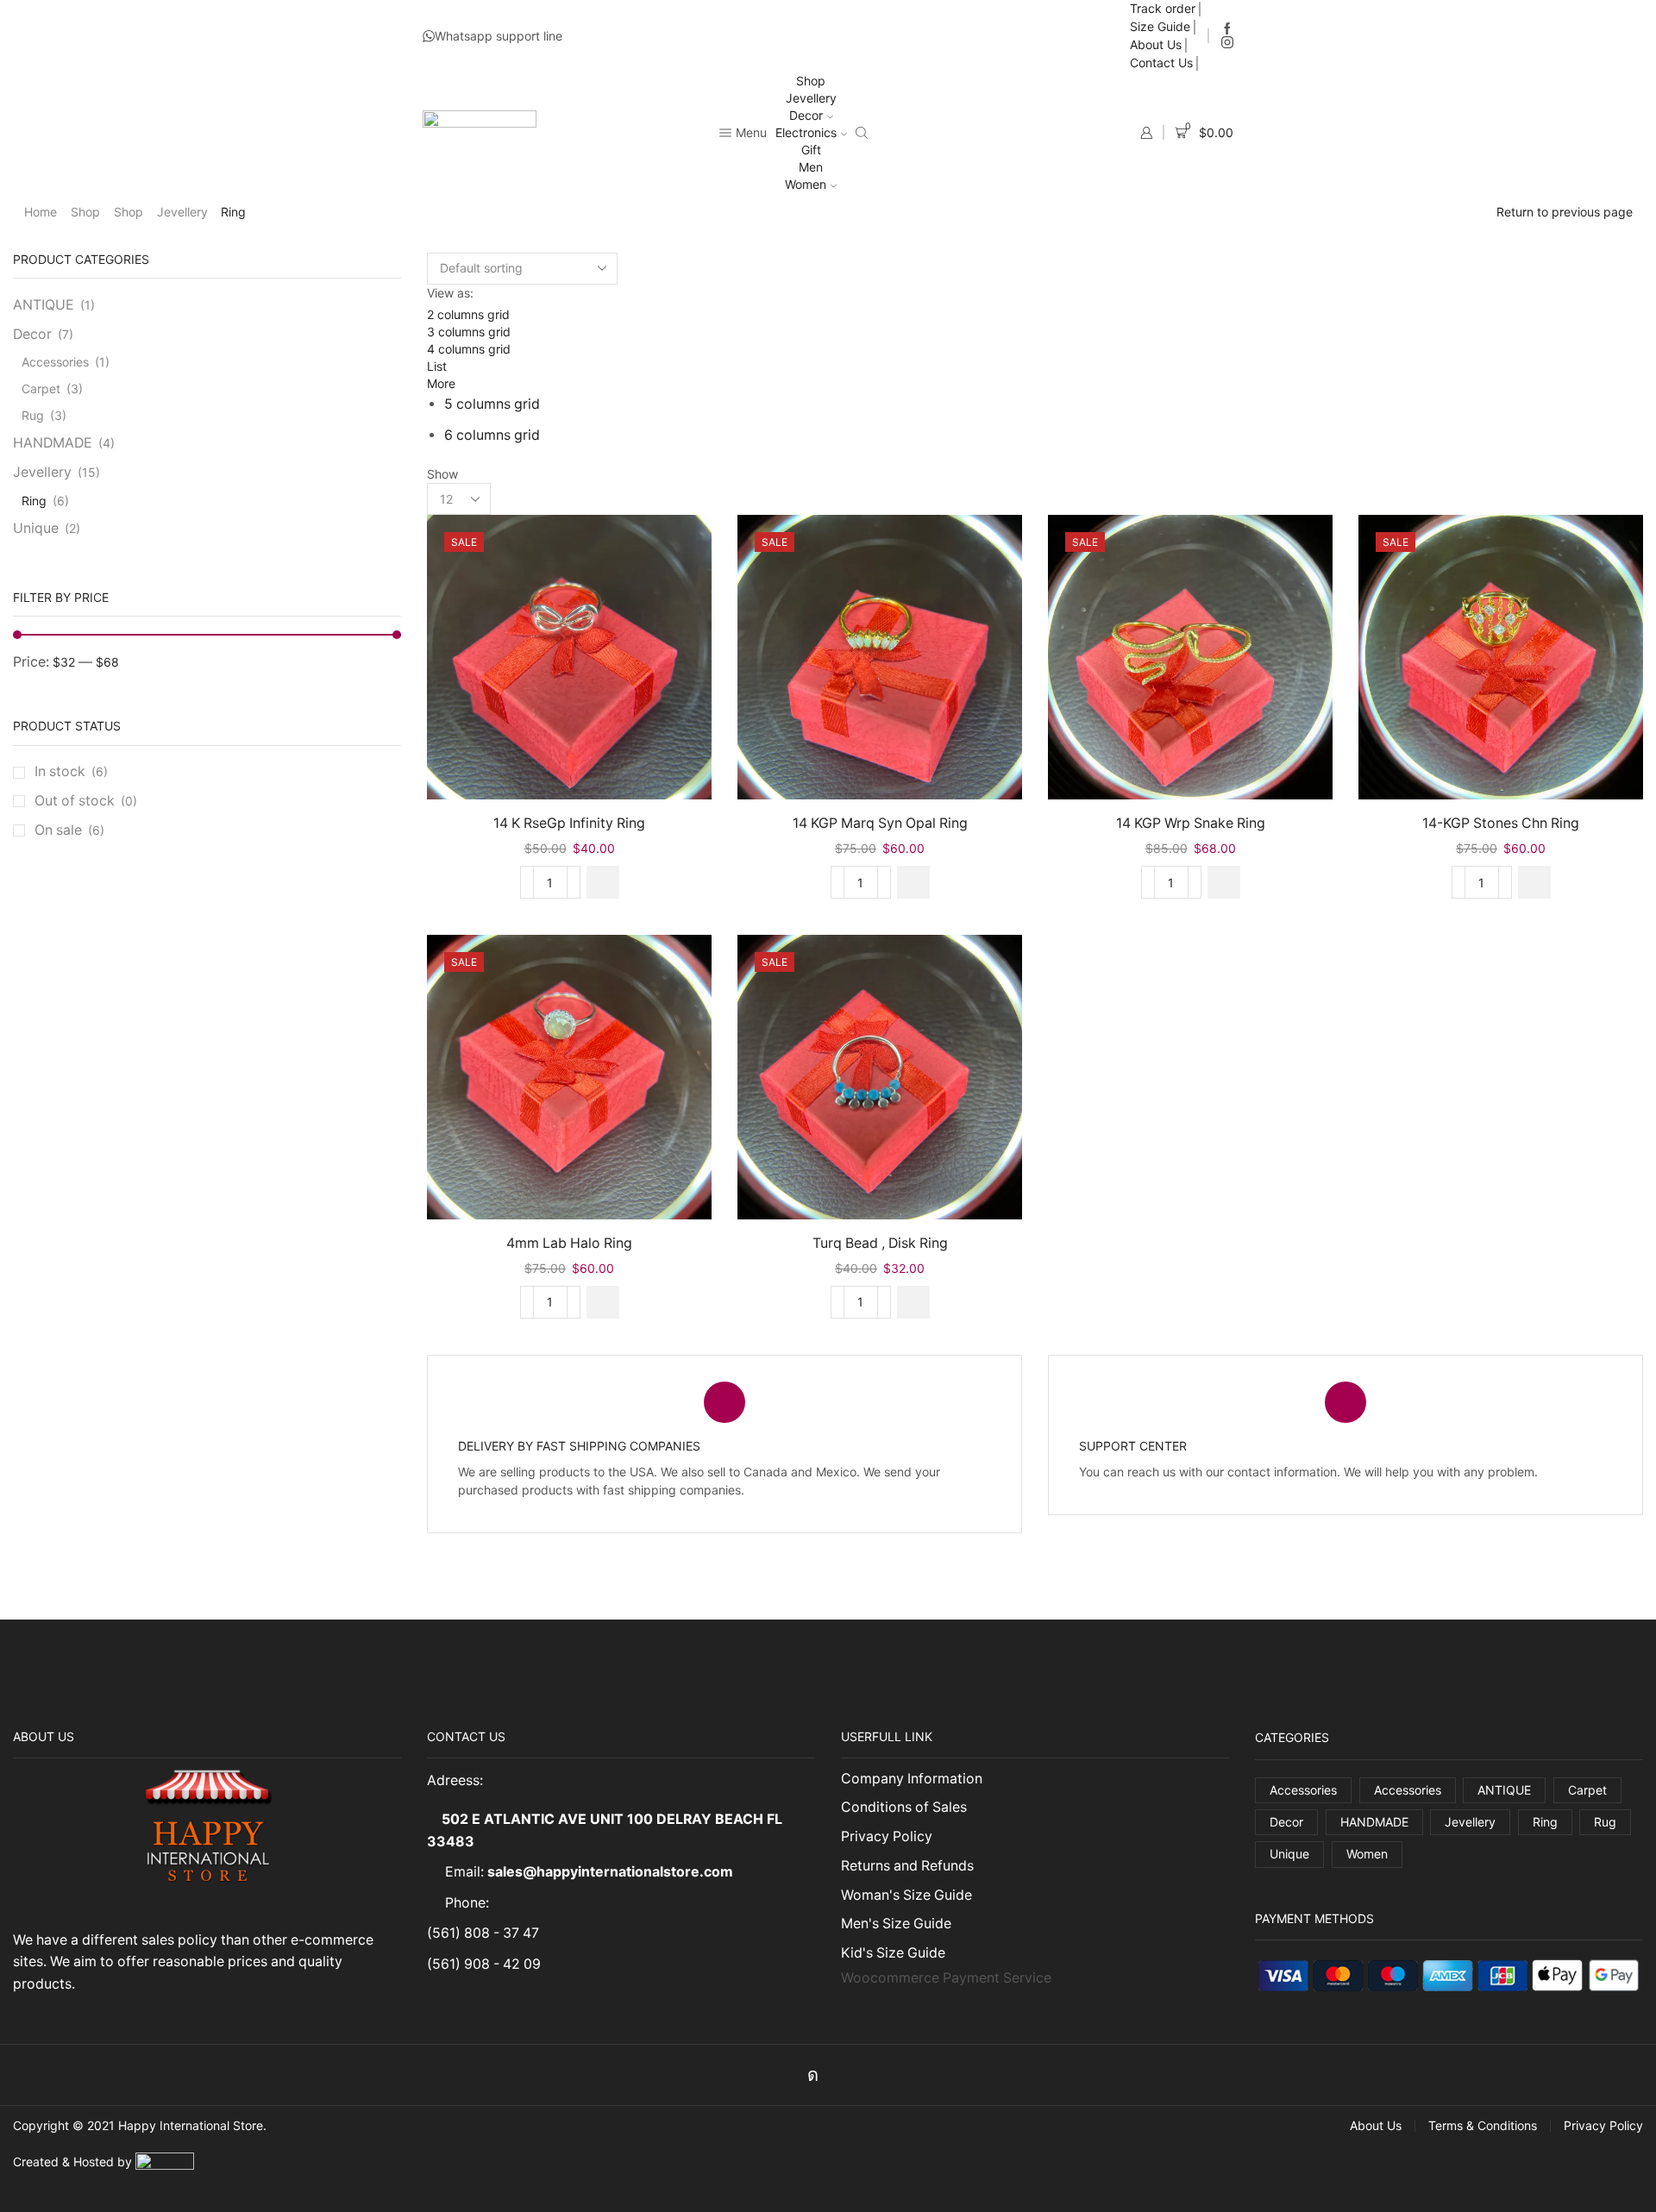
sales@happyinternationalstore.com (610, 1872)
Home (41, 212)
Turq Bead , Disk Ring (880, 1243)
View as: (450, 293)
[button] (603, 882)
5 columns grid (492, 404)
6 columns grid (492, 435)
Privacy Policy (887, 1836)
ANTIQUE (44, 305)
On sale (69, 830)
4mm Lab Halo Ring (569, 1243)
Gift (811, 150)
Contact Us (1161, 63)
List (437, 366)
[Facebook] (1227, 29)
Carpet (41, 389)
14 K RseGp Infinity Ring (569, 823)
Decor (806, 115)
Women (806, 184)
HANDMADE (53, 443)
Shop (811, 81)
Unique (36, 528)
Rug (33, 415)
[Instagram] (1227, 43)
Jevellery (811, 98)
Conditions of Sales (904, 1807)
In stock (71, 771)
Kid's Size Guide (893, 1953)
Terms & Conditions (1483, 2126)
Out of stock (86, 801)
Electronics (806, 132)
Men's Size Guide (896, 1924)
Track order (1163, 8)
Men (811, 167)
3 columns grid (469, 332)
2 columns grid (468, 314)
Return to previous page (1565, 212)
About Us (1156, 44)
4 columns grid (469, 349)
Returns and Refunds (907, 1866)
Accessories (55, 362)
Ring (34, 501)
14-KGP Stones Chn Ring (1501, 823)
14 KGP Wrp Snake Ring (1191, 823)
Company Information (912, 1779)
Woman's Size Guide (906, 1895)
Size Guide (1160, 26)
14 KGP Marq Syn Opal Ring (880, 823)
